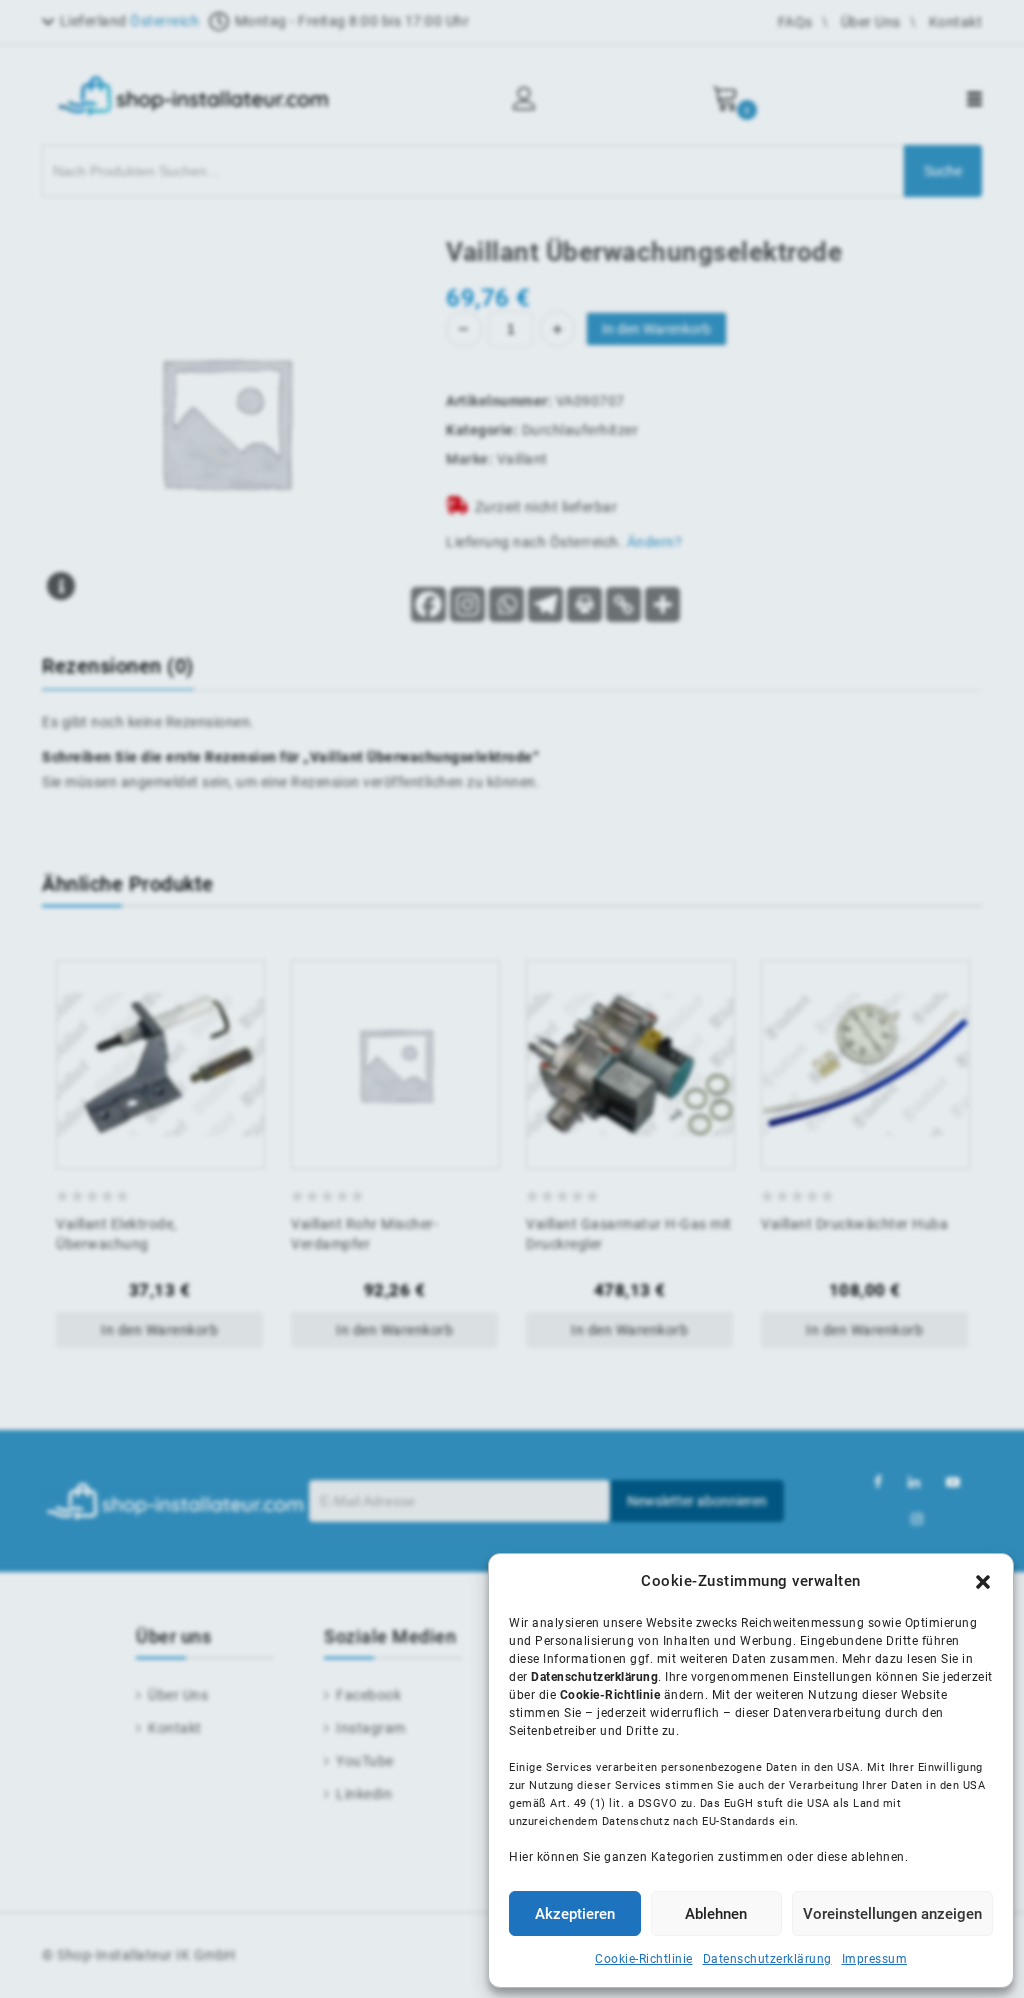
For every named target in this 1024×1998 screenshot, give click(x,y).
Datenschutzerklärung (767, 1959)
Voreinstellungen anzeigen (892, 1914)
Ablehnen (716, 1914)
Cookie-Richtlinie (644, 1959)
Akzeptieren (575, 1914)
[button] (983, 1582)
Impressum (875, 1959)
